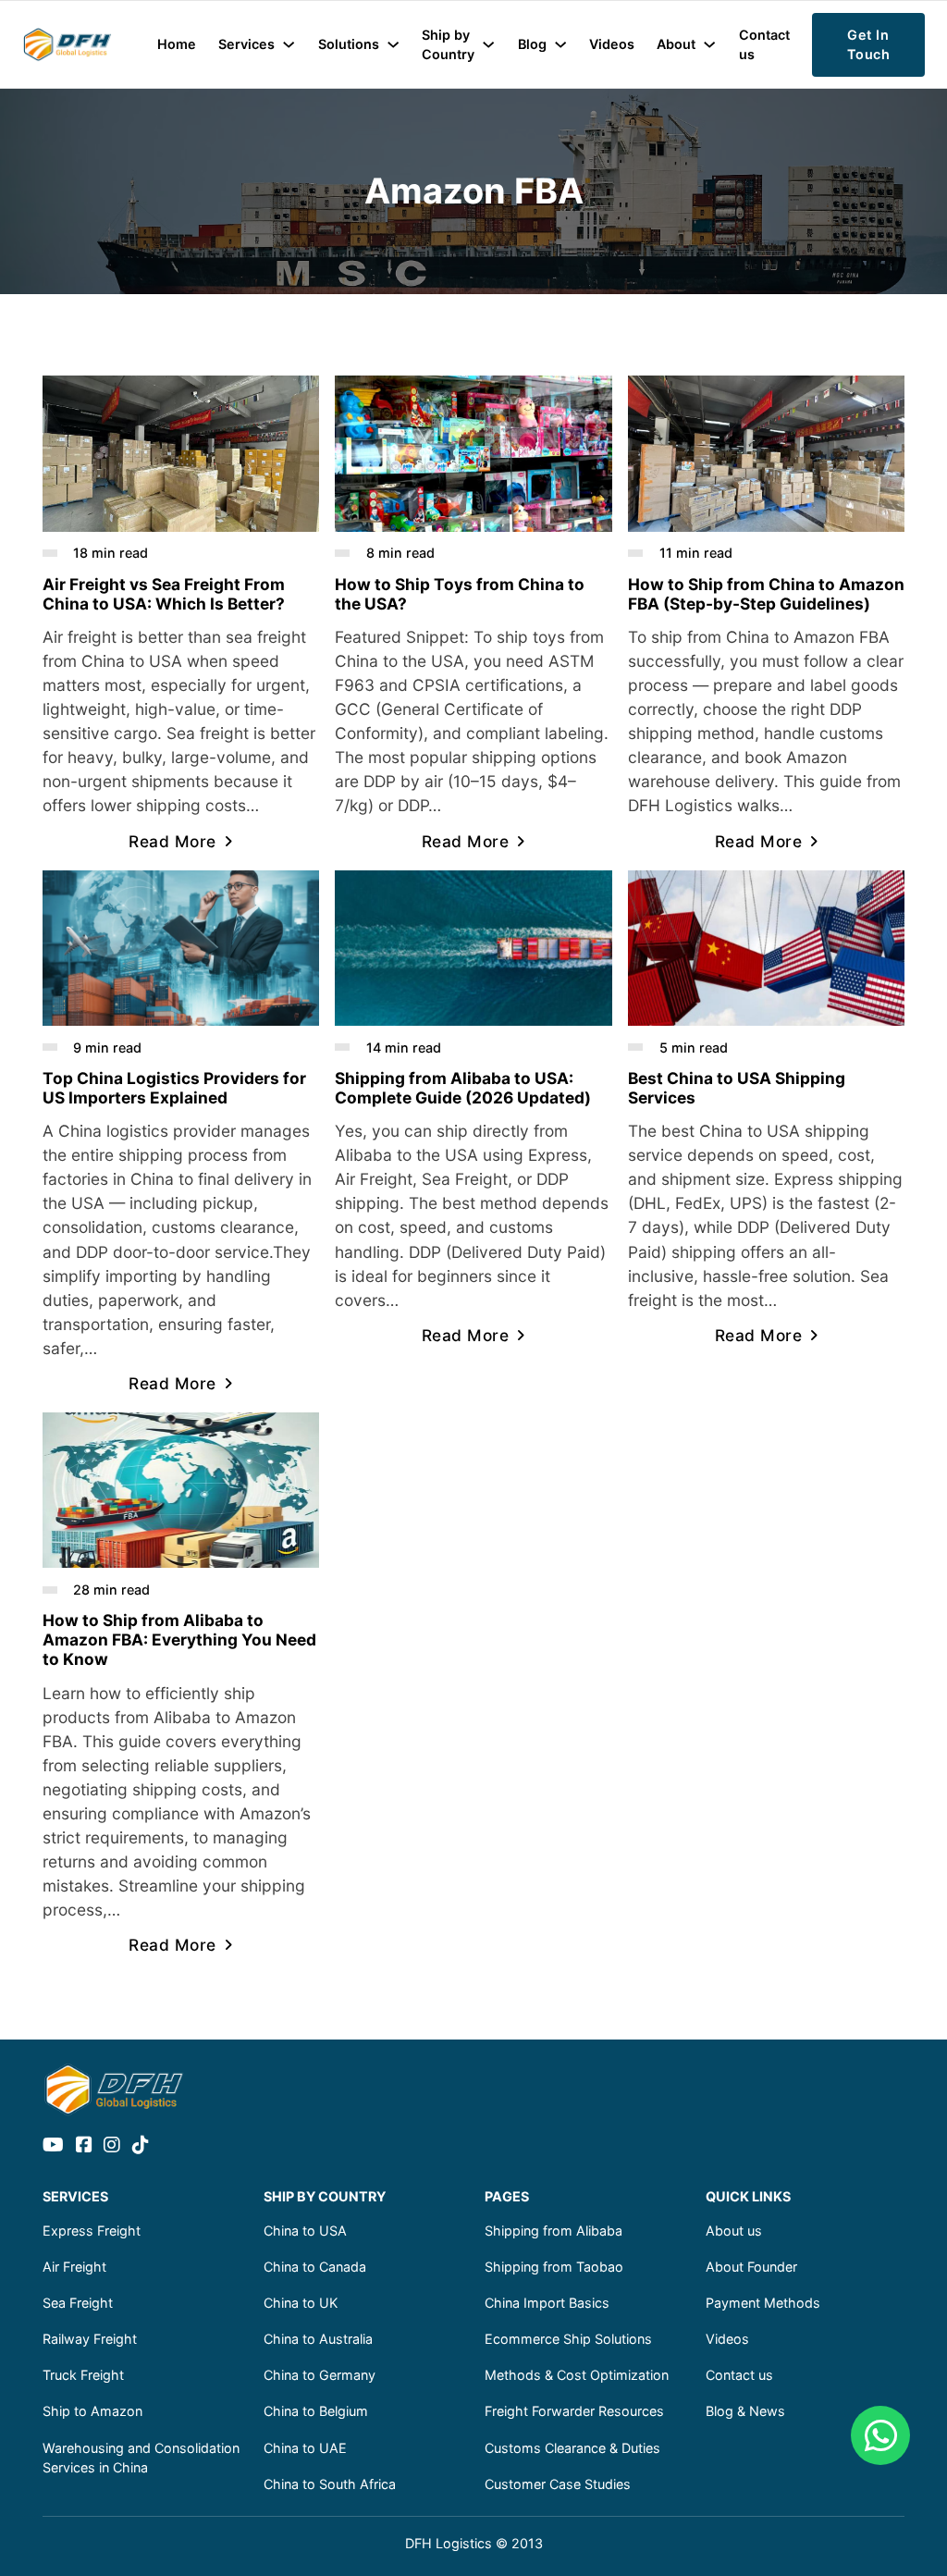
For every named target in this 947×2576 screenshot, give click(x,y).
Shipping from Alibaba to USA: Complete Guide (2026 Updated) (463, 1088)
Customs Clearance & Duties (572, 2448)
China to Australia (318, 2339)
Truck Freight (83, 2375)
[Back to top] (882, 2521)
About (676, 44)
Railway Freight (90, 2339)
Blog (532, 44)
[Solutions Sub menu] (393, 44)
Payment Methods (763, 2303)
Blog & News (745, 2411)
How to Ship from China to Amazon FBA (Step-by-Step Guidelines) (766, 594)
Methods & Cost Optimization (577, 2375)
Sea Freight (78, 2303)
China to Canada (315, 2267)
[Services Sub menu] (289, 44)
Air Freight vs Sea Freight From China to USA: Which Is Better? (164, 594)
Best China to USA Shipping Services (737, 1088)
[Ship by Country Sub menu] (488, 44)
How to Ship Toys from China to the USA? (460, 594)
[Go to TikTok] (141, 2146)
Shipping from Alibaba (553, 2231)
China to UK (301, 2303)
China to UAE (305, 2448)
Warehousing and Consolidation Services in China (141, 2458)
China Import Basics (547, 2303)
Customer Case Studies (558, 2484)
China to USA (305, 2231)
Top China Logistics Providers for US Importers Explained (174, 1088)
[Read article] (181, 452)
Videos (612, 44)
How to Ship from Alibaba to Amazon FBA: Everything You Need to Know (179, 1639)
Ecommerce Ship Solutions (568, 2339)
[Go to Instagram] (112, 2146)
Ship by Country (448, 45)
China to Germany (320, 2375)
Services (246, 44)
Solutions (349, 44)
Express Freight (92, 2231)
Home (177, 44)
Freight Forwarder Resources (574, 2411)
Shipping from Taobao (554, 2267)
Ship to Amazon (92, 2411)
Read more (172, 841)
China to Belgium (316, 2411)
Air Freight (74, 2267)
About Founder (751, 2267)
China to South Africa (330, 2484)
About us (734, 2231)
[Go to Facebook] (84, 2146)
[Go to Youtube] (53, 2146)
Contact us (764, 45)
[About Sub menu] (709, 44)
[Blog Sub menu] (560, 44)
